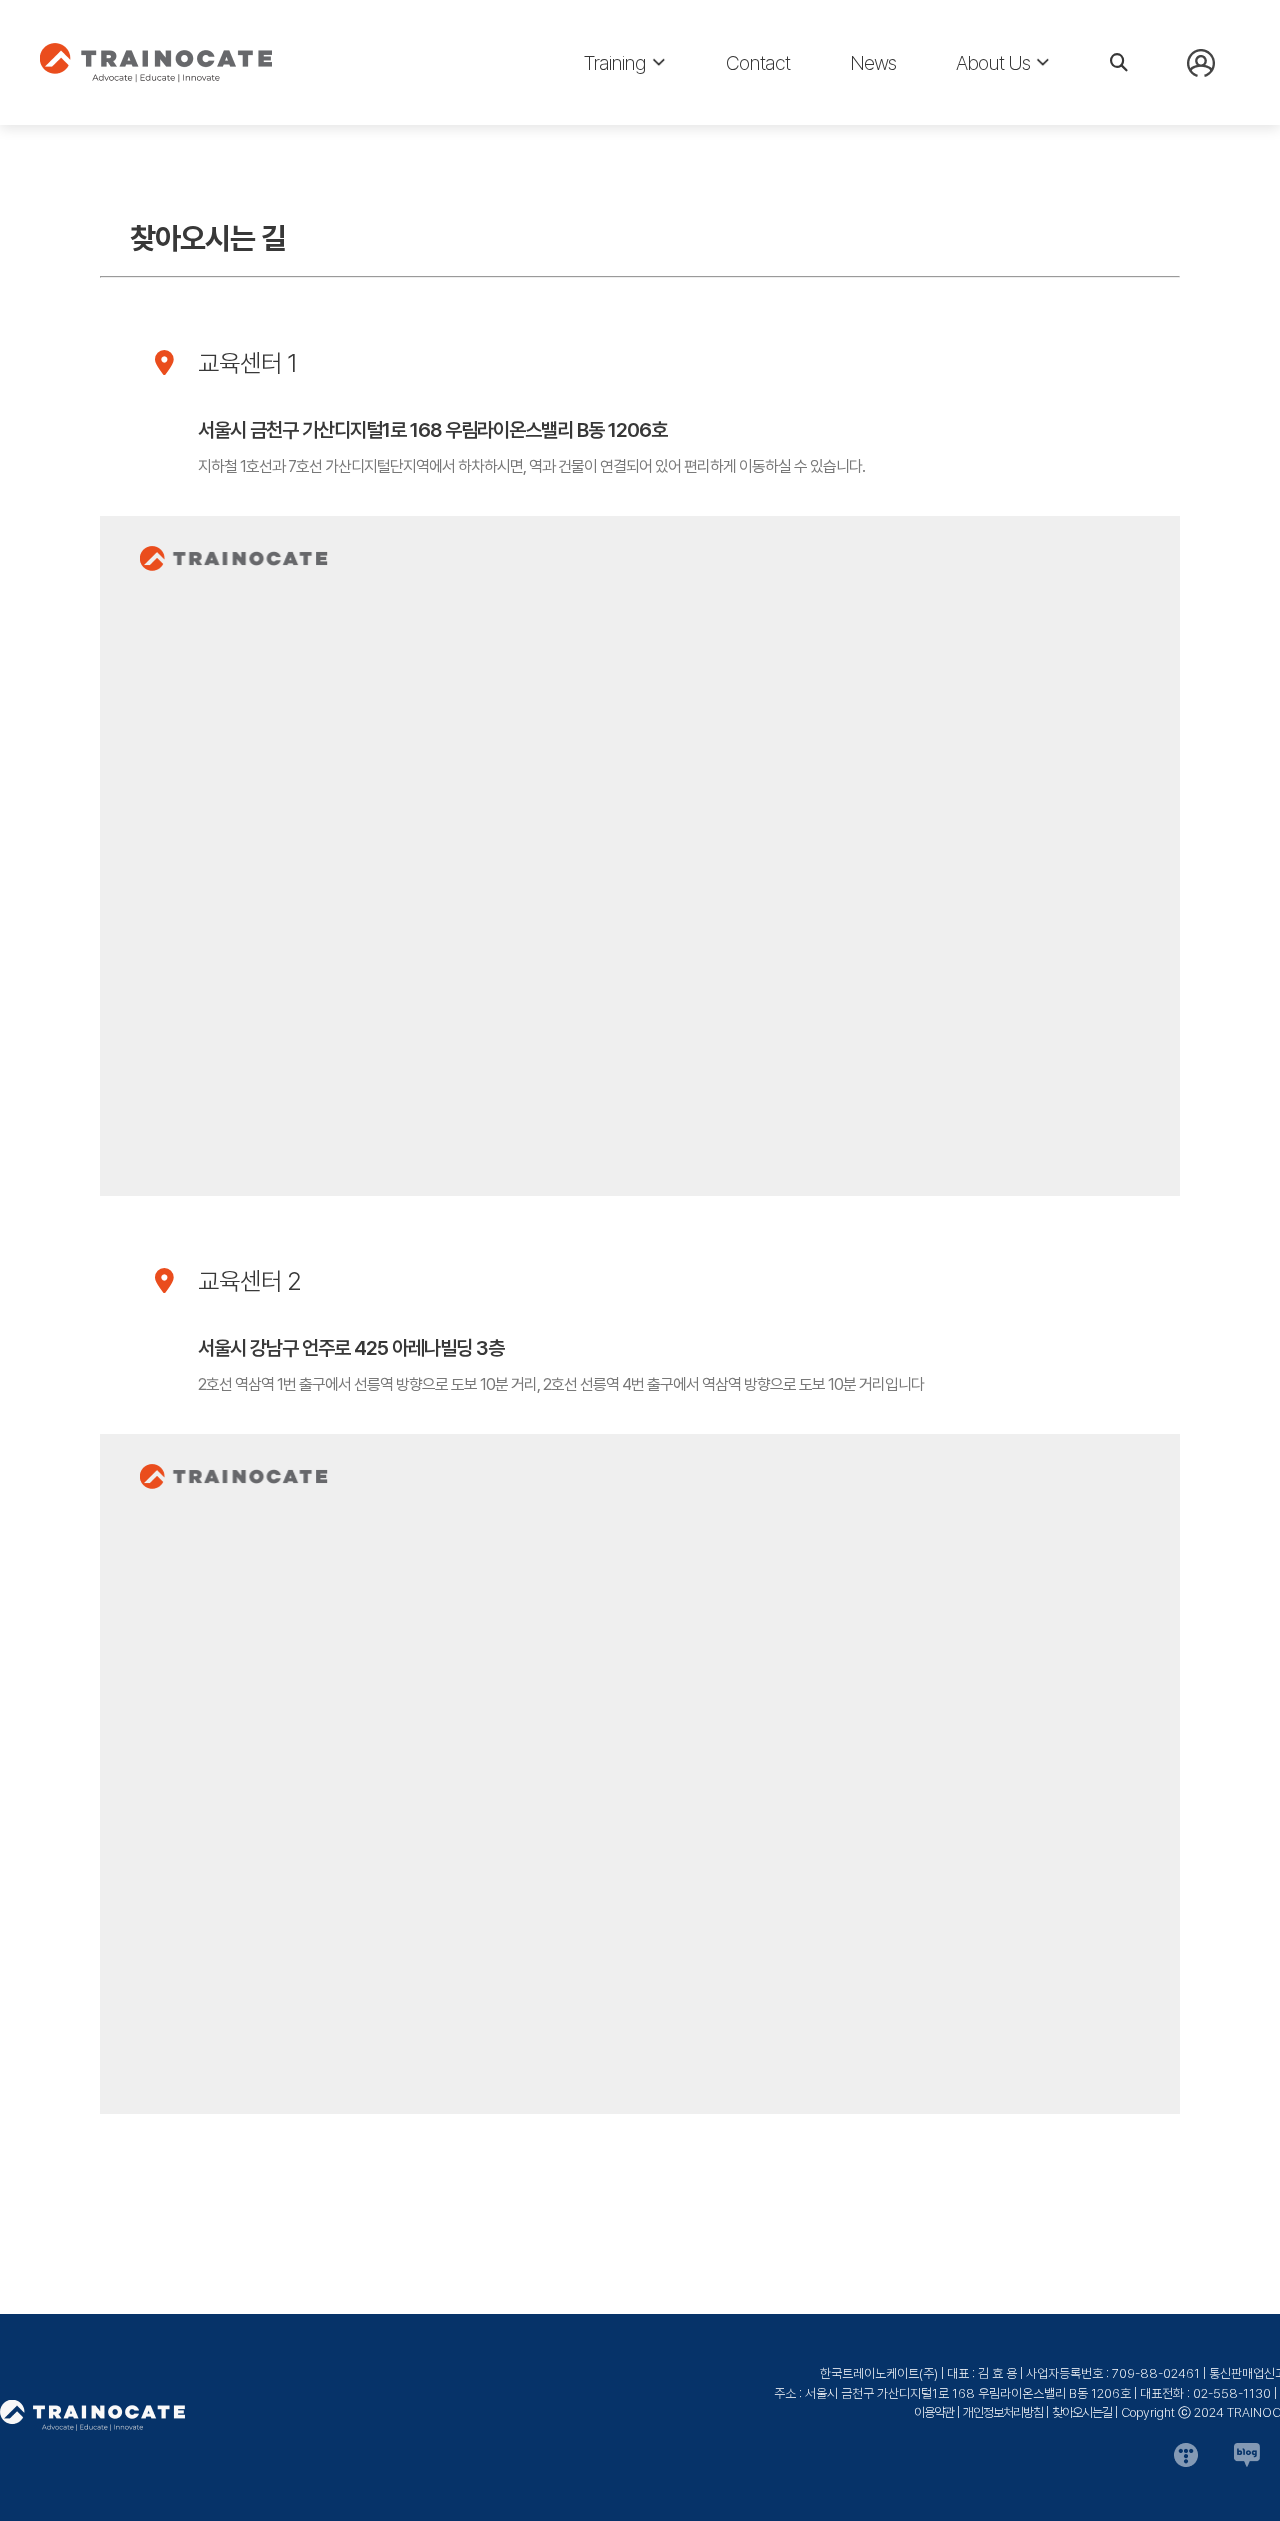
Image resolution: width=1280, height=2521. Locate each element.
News (873, 63)
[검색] (1118, 63)
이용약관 (934, 2412)
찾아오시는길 (1082, 2412)
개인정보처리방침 (1003, 2412)
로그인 (1207, 108)
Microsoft (619, 110)
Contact (758, 63)
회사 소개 (984, 110)
